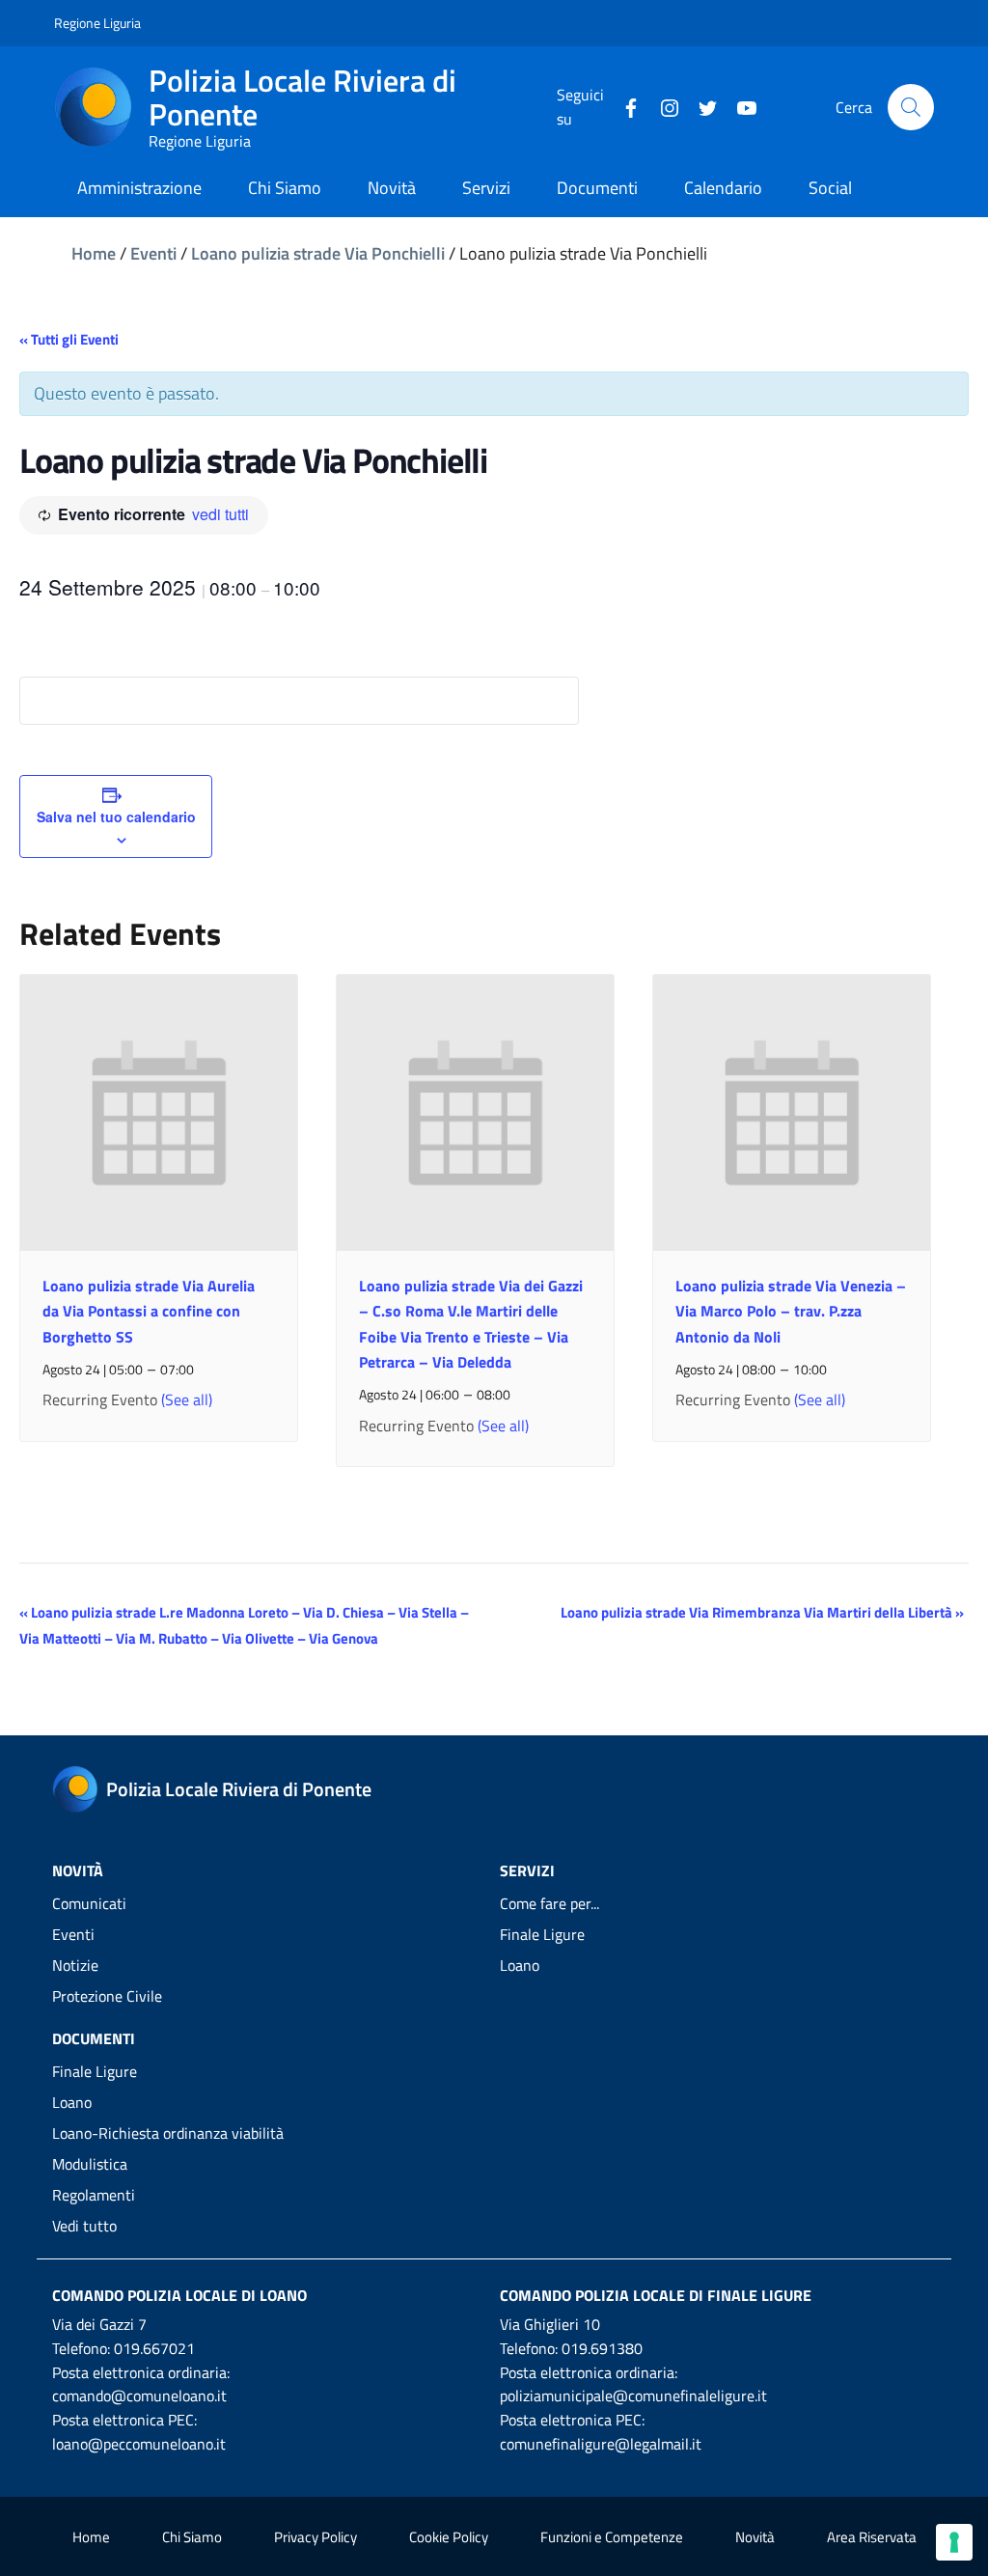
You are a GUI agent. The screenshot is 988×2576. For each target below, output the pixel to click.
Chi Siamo (192, 2537)
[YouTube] (739, 106)
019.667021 (154, 2348)
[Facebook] (623, 106)
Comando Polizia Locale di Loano (179, 2295)
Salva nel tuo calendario (116, 817)
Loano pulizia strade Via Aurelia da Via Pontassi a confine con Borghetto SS (149, 1311)
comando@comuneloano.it (139, 2396)
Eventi (153, 253)
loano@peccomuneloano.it (139, 2444)
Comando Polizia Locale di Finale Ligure (656, 2295)
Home (94, 253)
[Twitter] (700, 106)
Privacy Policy (316, 2537)
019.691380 (602, 2348)
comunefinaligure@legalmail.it (601, 2444)
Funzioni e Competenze (612, 2537)
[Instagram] (662, 106)
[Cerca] (911, 107)
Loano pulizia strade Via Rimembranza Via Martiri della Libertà (762, 1612)
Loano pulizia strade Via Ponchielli (318, 253)
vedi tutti (220, 514)
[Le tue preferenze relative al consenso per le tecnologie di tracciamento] (954, 2542)
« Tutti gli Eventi (69, 339)
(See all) (187, 1399)
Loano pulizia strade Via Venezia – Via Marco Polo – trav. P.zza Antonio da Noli (791, 1311)
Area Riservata (872, 2537)
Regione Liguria (97, 23)
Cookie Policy (449, 2537)
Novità (755, 2537)
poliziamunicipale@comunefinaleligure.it (633, 2396)
